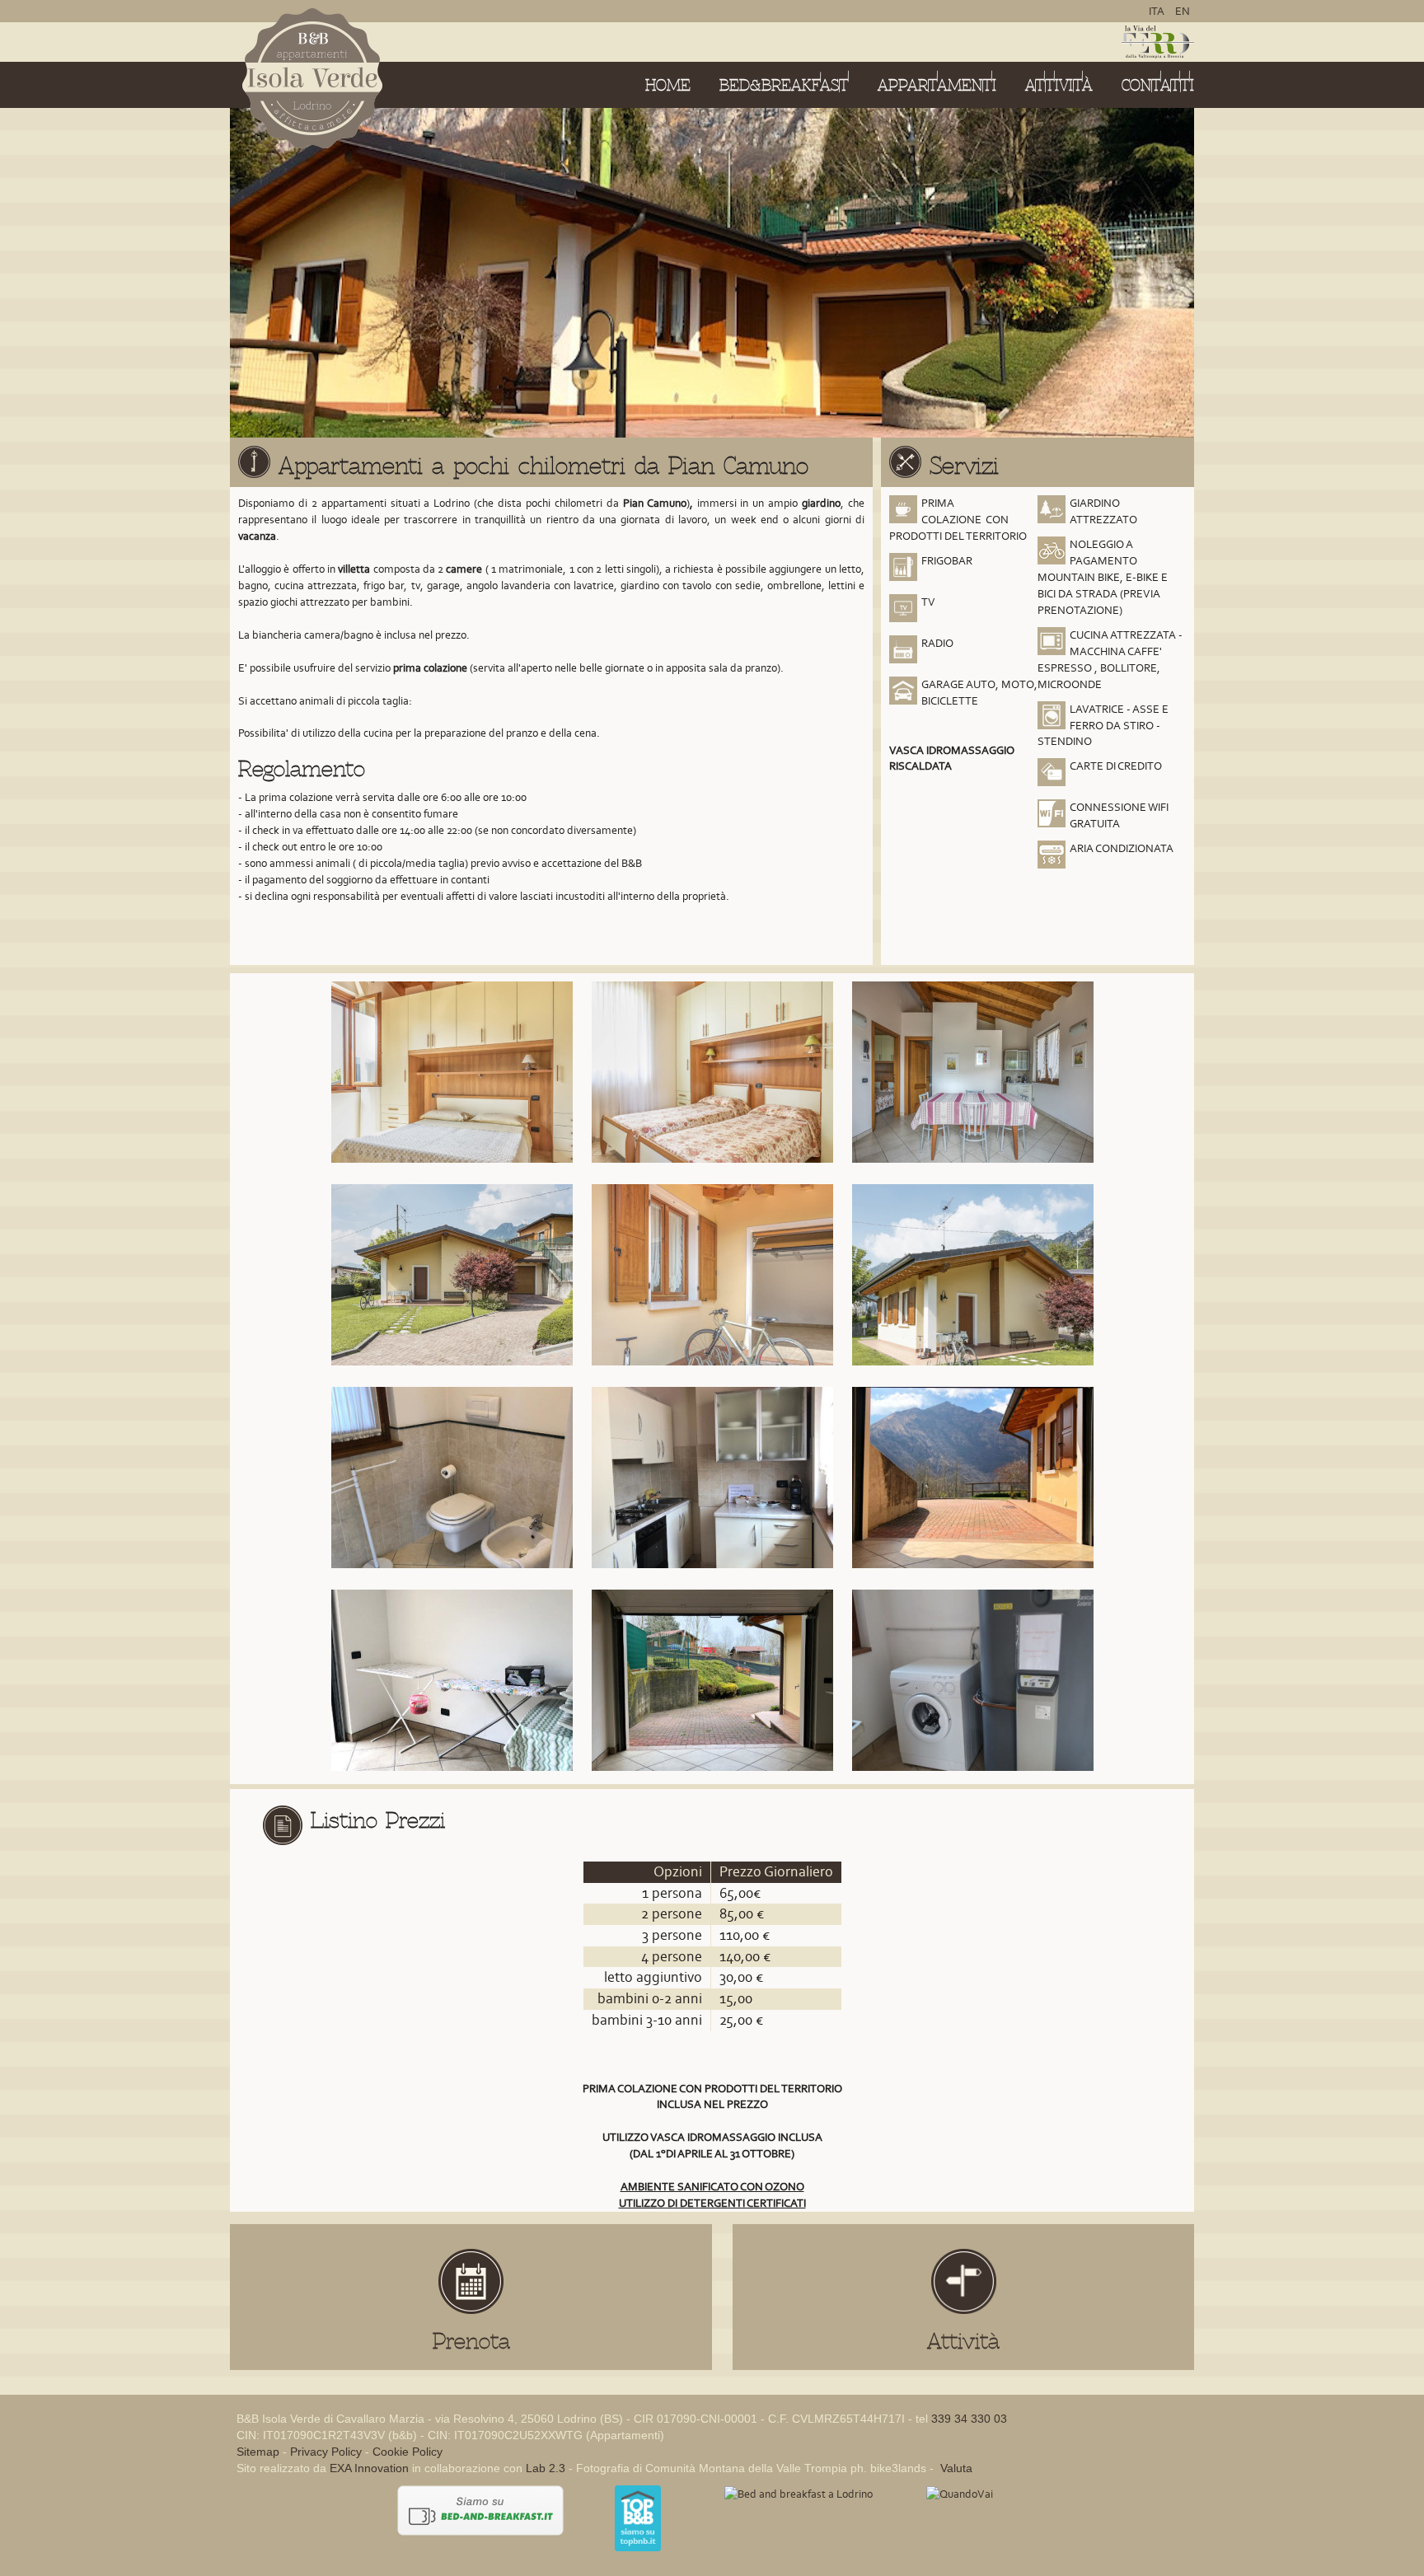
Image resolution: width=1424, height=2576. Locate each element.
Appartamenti (937, 85)
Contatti (1158, 85)
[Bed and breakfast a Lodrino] (799, 2493)
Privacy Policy (326, 2452)
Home (668, 85)
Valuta (955, 2468)
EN (1183, 11)
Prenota (471, 2341)
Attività (1059, 85)
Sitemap (258, 2452)
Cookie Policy (408, 2452)
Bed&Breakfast (784, 85)
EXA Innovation (369, 2468)
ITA (1158, 11)
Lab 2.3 (546, 2468)
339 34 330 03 (969, 2419)
